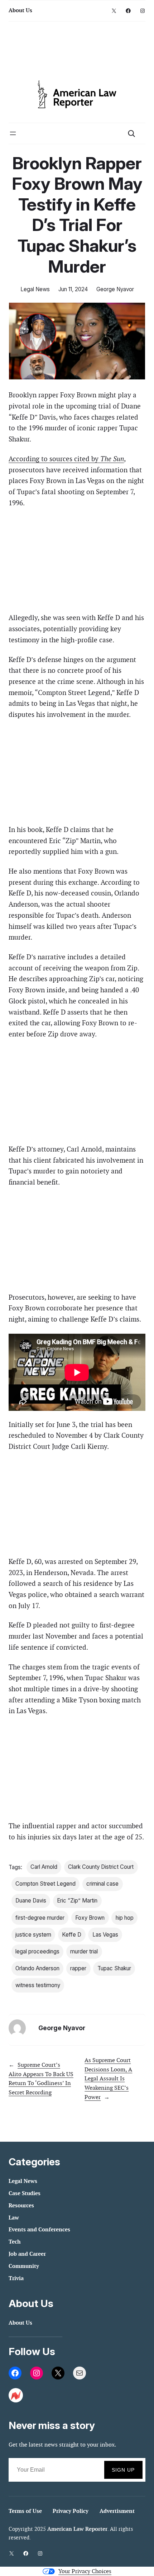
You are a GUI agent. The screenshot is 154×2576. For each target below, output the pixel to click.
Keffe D (72, 1935)
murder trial (84, 1951)
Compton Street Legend (45, 1884)
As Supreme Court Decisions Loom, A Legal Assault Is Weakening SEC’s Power (108, 2078)
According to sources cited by (66, 459)
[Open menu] (13, 133)
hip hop (125, 1918)
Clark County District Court (101, 1867)
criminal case (102, 1884)
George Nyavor (115, 289)
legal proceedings (37, 1951)
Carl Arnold (44, 1867)
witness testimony (38, 1985)
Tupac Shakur (114, 1968)
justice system (33, 1935)
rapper (78, 1968)
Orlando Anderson (37, 1968)
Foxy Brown (90, 1918)
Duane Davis (31, 1901)
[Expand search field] (131, 133)
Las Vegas (105, 1935)
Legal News (35, 289)
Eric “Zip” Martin (77, 1901)
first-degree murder (40, 1918)
